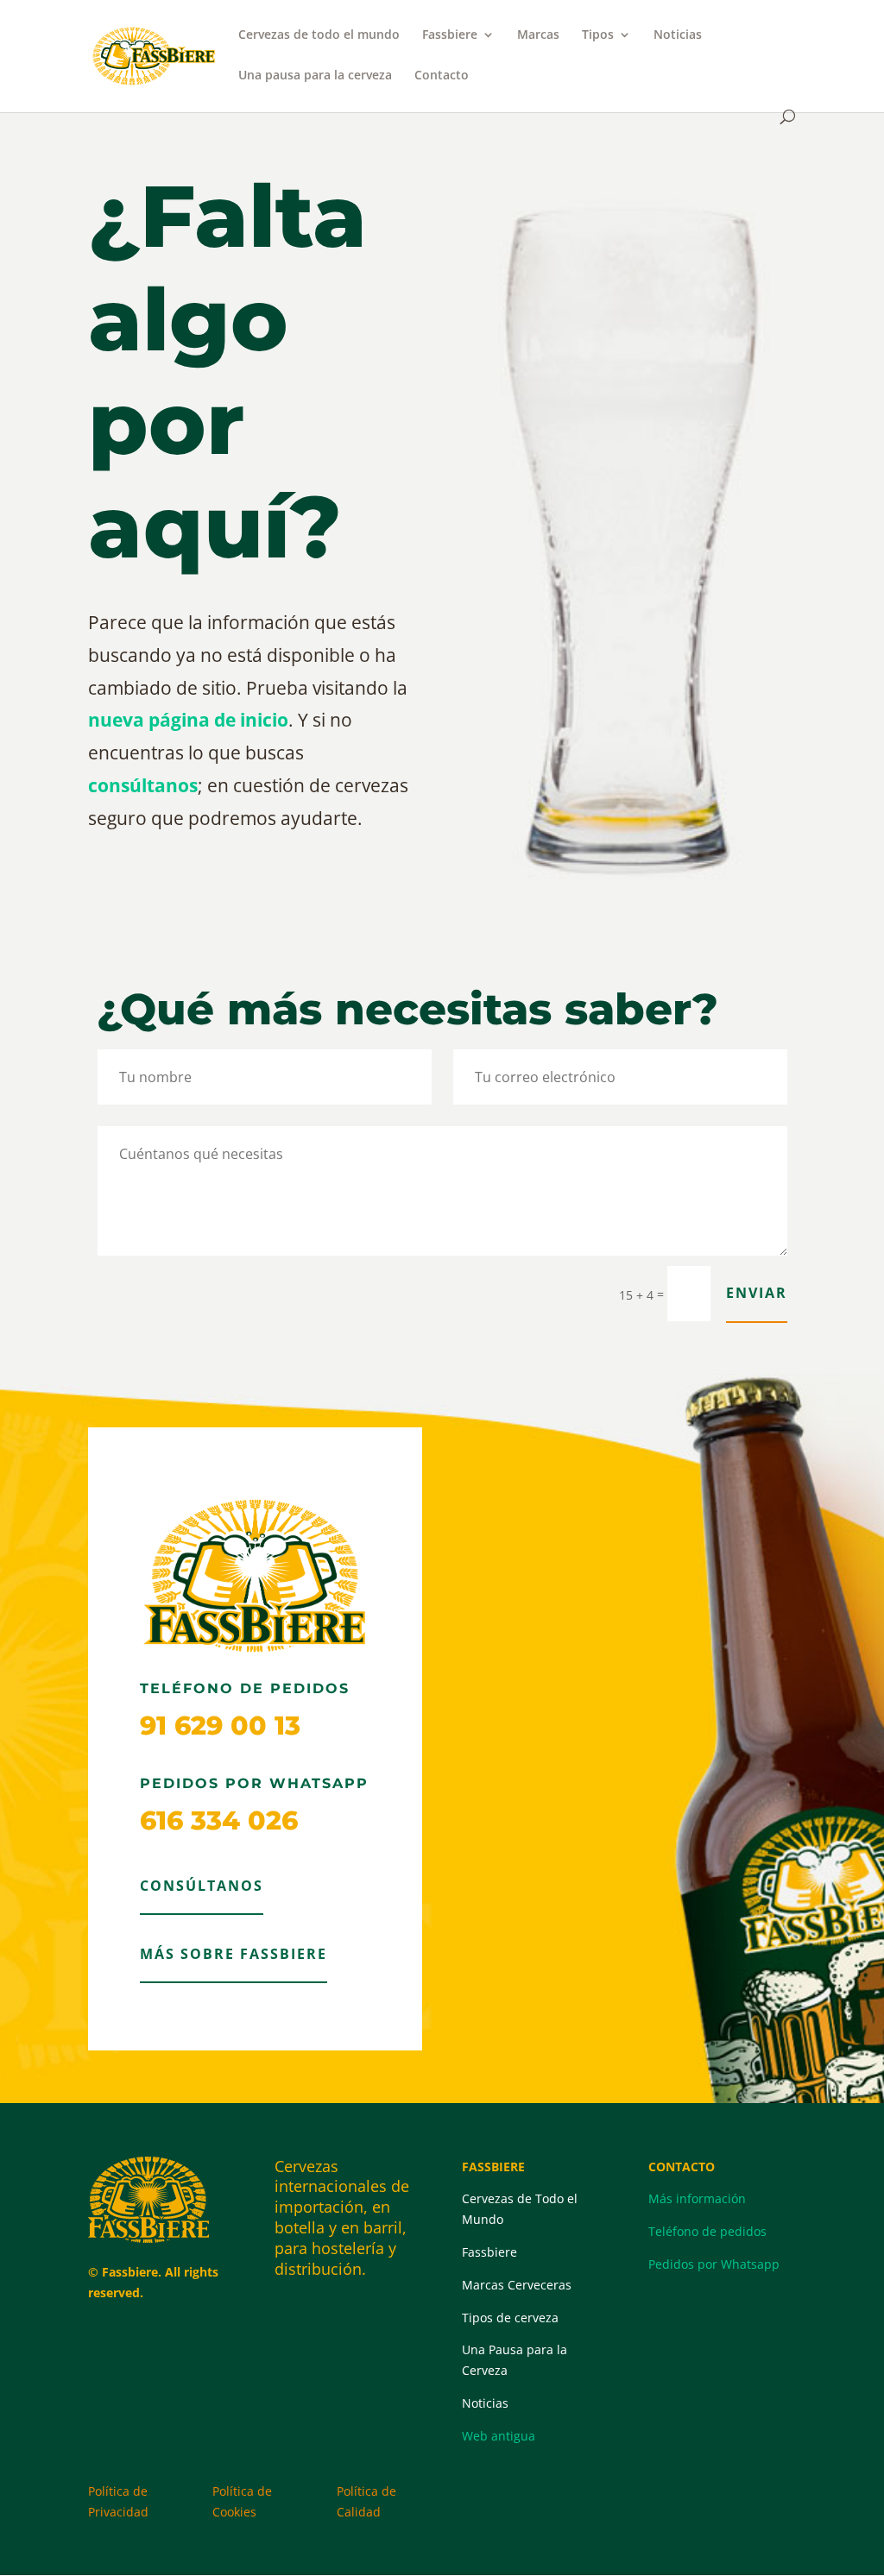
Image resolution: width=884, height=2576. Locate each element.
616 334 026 (219, 1820)
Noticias (678, 35)
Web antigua (499, 2436)
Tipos (598, 35)
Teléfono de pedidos (707, 2231)
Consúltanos (202, 1886)
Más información (697, 2198)
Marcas (538, 35)
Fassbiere (450, 35)
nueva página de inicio (188, 720)
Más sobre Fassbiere (234, 1954)
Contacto (442, 76)
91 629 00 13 (220, 1726)
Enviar (757, 1293)
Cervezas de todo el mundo (319, 35)
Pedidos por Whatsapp (714, 2264)
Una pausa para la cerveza (315, 76)
